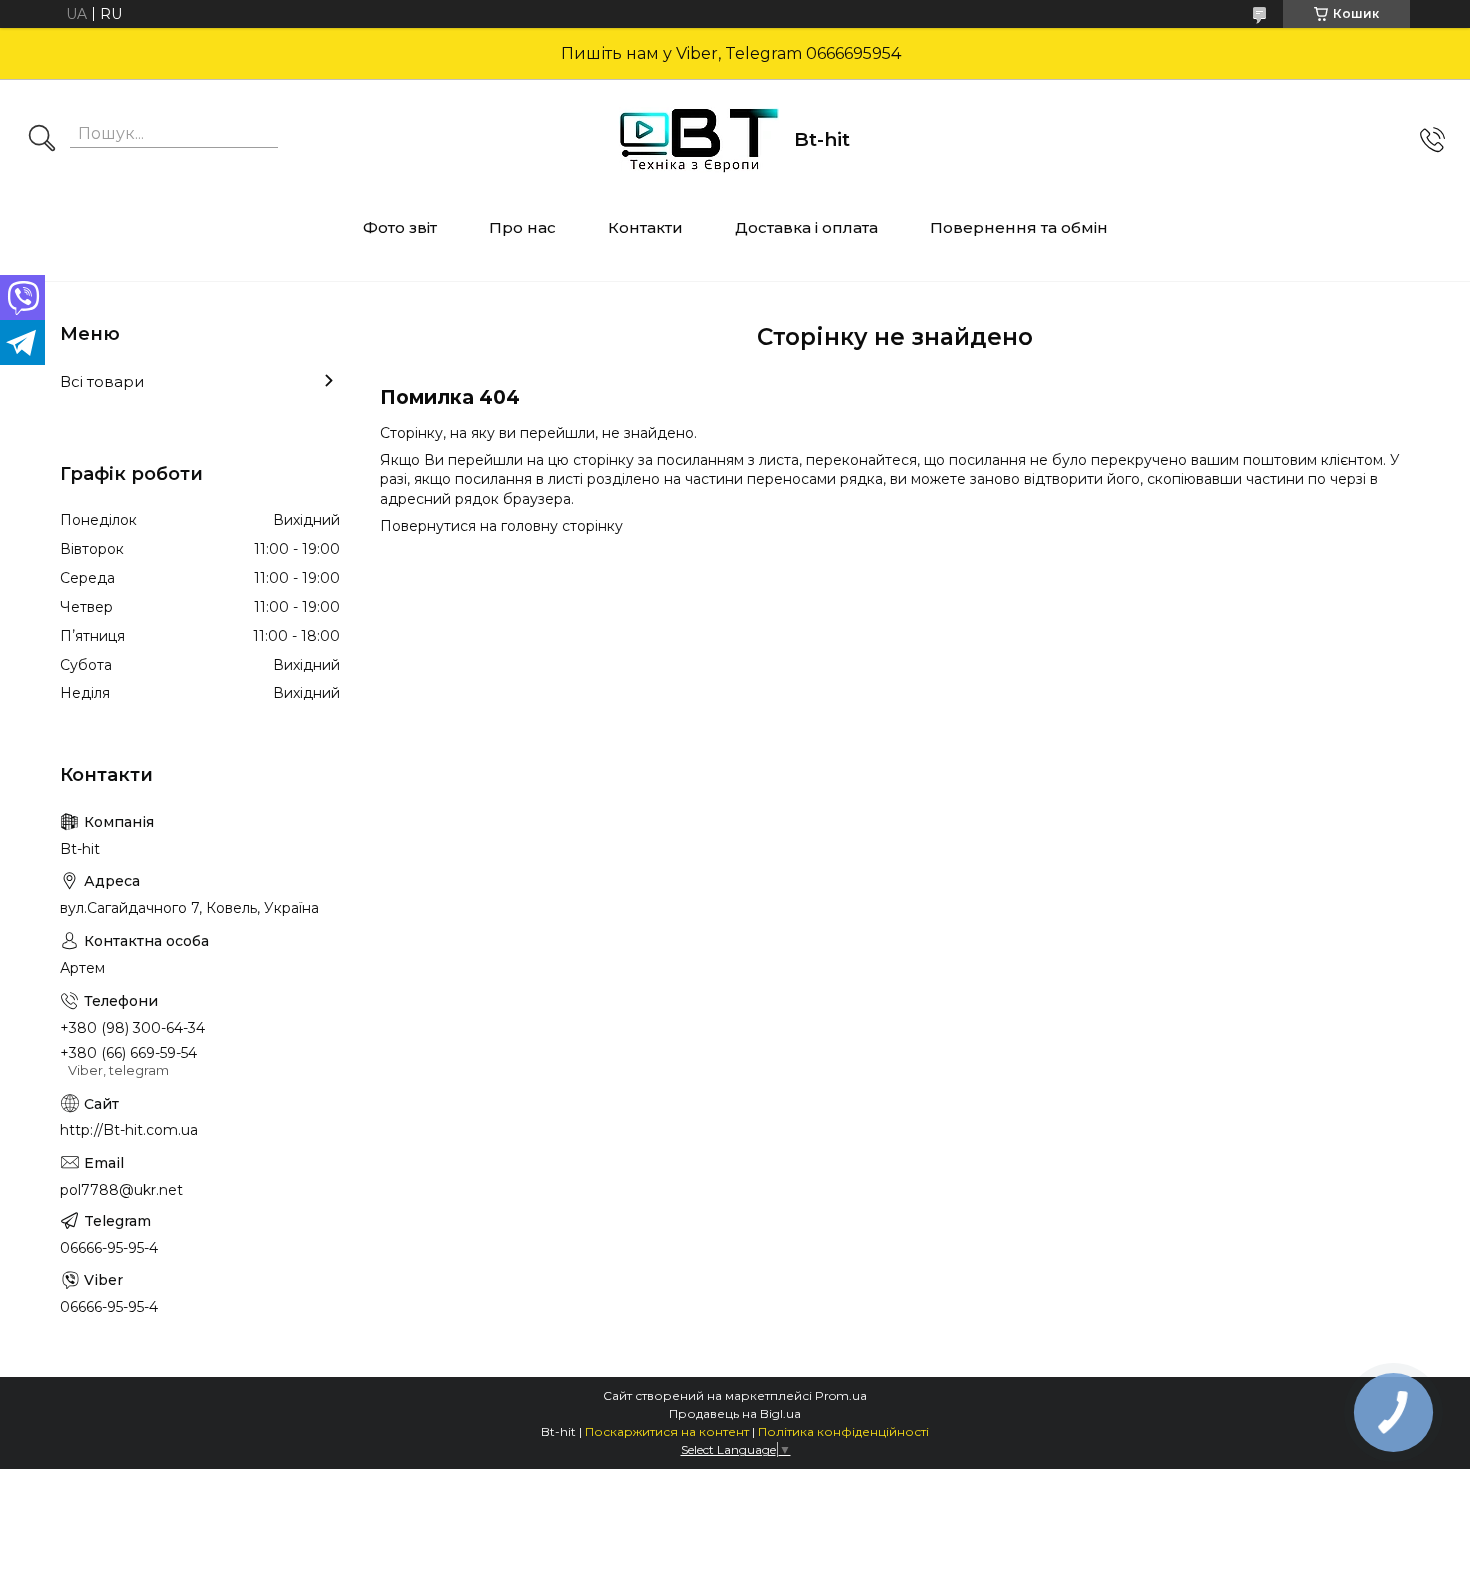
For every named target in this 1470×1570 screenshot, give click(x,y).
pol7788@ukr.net (121, 1190)
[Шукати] (42, 140)
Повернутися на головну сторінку (501, 526)
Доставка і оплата (806, 227)
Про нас (522, 227)
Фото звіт (400, 227)
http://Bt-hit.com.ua (129, 1130)
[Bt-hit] (699, 140)
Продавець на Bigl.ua (735, 1413)
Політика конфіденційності (843, 1431)
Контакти (645, 227)
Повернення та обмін (1019, 227)
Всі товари (102, 381)
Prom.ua (841, 1395)
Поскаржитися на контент (667, 1431)
